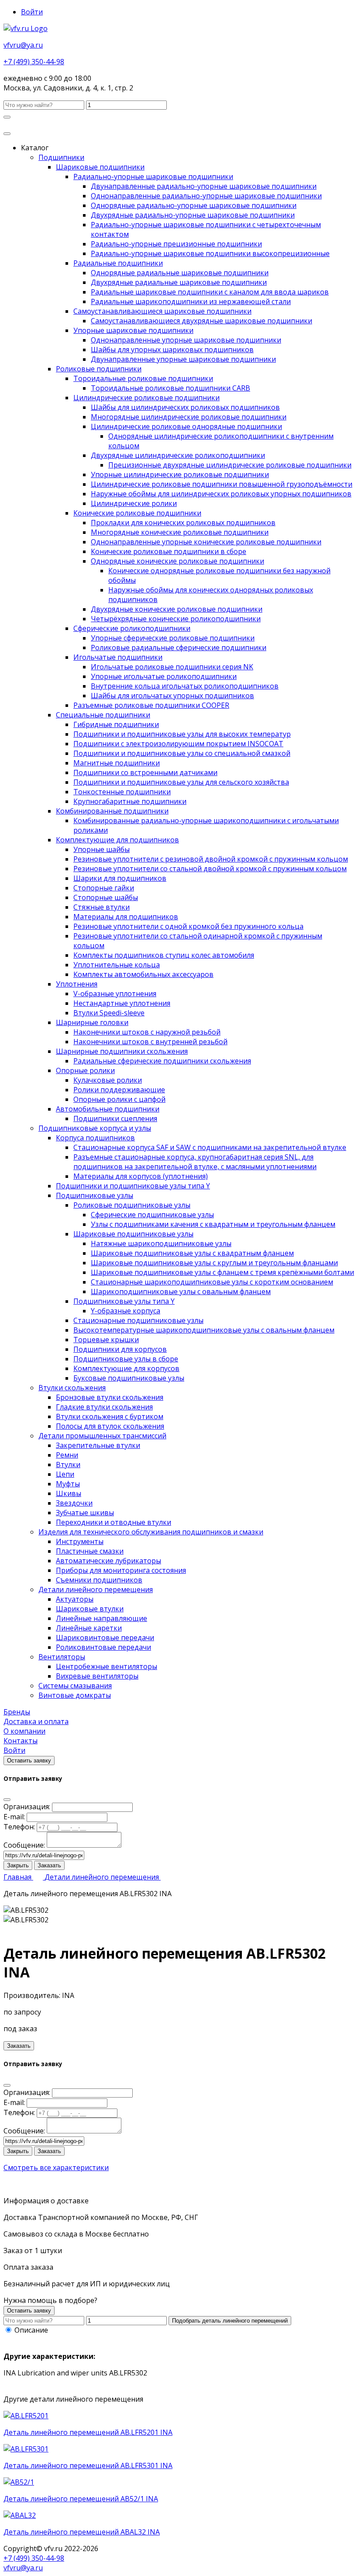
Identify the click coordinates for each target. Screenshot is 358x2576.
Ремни (67, 1455)
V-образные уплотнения (115, 994)
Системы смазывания (75, 1686)
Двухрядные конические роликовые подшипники (177, 609)
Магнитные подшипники (117, 763)
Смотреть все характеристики (56, 2167)
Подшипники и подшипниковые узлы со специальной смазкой (182, 753)
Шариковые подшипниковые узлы (133, 1234)
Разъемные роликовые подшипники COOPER (151, 705)
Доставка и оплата (36, 1721)
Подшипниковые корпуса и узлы (95, 1128)
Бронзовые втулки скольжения (110, 1397)
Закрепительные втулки (98, 1445)
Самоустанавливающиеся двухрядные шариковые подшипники (201, 321)
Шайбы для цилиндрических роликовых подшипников (185, 407)
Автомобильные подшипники (108, 1109)
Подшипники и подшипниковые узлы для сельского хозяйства (181, 782)
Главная (18, 1877)
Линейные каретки (89, 1628)
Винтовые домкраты (75, 1695)
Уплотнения (77, 984)
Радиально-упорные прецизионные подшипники (176, 244)
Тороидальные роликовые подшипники (143, 378)
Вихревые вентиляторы (97, 1676)
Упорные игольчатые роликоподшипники (164, 676)
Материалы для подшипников (126, 917)
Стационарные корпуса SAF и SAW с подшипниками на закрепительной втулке (210, 1147)
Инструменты (80, 1541)
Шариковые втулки (90, 1609)
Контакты (21, 1741)
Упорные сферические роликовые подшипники (173, 638)
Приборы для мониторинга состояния (121, 1570)
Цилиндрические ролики (134, 503)
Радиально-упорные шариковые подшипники (153, 177)
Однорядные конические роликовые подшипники (177, 561)
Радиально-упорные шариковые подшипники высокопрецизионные (210, 253)
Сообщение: (24, 1845)
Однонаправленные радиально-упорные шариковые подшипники (206, 196)
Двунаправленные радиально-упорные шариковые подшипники (204, 186)
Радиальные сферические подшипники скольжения (162, 1061)
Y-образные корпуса (126, 1311)
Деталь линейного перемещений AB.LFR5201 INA (88, 2432)
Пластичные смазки (90, 1551)
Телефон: (19, 1827)
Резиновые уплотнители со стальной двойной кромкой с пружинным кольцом (210, 869)
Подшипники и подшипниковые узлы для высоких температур (182, 734)
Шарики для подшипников (120, 878)
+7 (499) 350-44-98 (34, 62)
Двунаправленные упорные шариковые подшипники (183, 359)
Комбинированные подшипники (112, 811)
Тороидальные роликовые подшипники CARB (170, 388)
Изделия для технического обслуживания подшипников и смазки (151, 1532)
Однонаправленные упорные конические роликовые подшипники (206, 542)
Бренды (17, 1712)
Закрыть (18, 1865)
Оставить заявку (29, 1761)
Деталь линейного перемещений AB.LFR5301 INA (88, 2465)
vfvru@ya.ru (23, 45)
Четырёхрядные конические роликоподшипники (176, 619)
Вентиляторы (62, 1657)
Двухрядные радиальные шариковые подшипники (179, 282)
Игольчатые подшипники (118, 657)
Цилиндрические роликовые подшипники (146, 398)
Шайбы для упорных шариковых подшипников (172, 350)
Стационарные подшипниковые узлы (138, 1320)
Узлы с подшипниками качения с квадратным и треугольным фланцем (213, 1224)
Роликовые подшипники (99, 369)
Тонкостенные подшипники (122, 792)
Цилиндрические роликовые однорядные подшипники (186, 426)
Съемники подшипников (99, 1580)
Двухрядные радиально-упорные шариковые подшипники (193, 215)
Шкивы (69, 1493)
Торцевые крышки (106, 1340)
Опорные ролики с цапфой (119, 1099)
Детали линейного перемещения (96, 1589)
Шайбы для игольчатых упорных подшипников (172, 696)
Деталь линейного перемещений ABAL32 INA (82, 2532)
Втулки (68, 1465)
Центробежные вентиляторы (107, 1666)
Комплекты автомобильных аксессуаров (143, 974)
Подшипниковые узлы (95, 1195)
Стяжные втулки (102, 907)
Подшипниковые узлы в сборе (126, 1359)
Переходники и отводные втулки (114, 1522)
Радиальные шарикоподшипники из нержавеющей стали (191, 301)
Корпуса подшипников (95, 1138)
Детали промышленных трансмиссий (102, 1436)
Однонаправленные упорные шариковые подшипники (186, 340)
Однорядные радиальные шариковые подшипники (180, 273)
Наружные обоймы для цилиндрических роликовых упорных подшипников (221, 494)
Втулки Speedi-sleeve (109, 1013)
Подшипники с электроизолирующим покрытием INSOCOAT (178, 744)
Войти (32, 12)
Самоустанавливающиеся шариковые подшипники (162, 311)
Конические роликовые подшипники (137, 513)
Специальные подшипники (103, 715)
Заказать (49, 1865)
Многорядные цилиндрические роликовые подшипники (189, 417)
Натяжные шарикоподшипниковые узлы (161, 1243)
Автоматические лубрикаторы (108, 1561)
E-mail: (14, 1817)
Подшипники (61, 157)
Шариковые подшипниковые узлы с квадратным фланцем (192, 1253)
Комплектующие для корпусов (126, 1368)
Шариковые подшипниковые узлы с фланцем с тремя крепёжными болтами (222, 1272)
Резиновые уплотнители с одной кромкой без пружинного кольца (188, 926)
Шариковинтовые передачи (105, 1638)
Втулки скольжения (72, 1388)
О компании (24, 1731)
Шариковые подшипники (100, 167)
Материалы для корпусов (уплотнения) (141, 1176)
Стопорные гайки (104, 888)
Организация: (27, 1807)
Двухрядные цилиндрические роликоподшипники (178, 455)
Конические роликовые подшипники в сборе (169, 551)
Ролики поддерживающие (119, 1090)
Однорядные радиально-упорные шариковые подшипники (194, 205)
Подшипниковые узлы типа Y (124, 1301)
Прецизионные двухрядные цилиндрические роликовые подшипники (230, 465)
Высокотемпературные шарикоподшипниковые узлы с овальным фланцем (204, 1330)
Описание (31, 2330)
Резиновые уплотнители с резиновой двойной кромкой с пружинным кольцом (211, 859)
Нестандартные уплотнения (122, 1003)
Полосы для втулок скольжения (110, 1426)
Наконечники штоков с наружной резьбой (147, 1032)
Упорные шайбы (102, 849)
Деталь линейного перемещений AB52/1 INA (81, 2499)
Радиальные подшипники (118, 263)
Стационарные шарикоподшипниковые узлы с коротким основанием (212, 1282)
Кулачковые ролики (108, 1080)
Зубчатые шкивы (85, 1513)
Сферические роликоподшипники (132, 628)
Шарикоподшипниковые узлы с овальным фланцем (181, 1291)
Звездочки (74, 1503)
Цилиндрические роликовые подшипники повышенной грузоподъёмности (222, 484)
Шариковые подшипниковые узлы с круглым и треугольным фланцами (214, 1263)
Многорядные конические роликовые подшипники (180, 532)
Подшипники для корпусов (120, 1349)
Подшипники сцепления (115, 1118)
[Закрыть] (7, 1800)
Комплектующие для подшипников (117, 840)
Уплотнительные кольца (117, 965)
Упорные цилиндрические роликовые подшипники (180, 474)
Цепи (65, 1474)
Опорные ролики (85, 1070)
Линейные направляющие (102, 1618)
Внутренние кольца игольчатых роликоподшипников (185, 686)
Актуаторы (75, 1599)
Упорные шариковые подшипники (133, 330)
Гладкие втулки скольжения (104, 1407)
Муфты (68, 1484)
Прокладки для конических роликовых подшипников (183, 523)
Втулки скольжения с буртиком (110, 1416)
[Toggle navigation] (7, 134)
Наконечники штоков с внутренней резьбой (150, 1042)
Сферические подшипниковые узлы (152, 1215)
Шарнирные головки (92, 1022)
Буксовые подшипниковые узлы (129, 1378)
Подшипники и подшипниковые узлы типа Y (133, 1186)
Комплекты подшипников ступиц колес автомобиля (164, 955)
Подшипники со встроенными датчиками (145, 772)
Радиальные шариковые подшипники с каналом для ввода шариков (210, 292)
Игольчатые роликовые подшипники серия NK (172, 667)
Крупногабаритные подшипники (130, 801)
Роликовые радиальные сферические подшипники (179, 647)
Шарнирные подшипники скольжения (122, 1051)
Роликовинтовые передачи (103, 1647)
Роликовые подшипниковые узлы (132, 1205)
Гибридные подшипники (116, 724)
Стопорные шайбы (106, 897)
